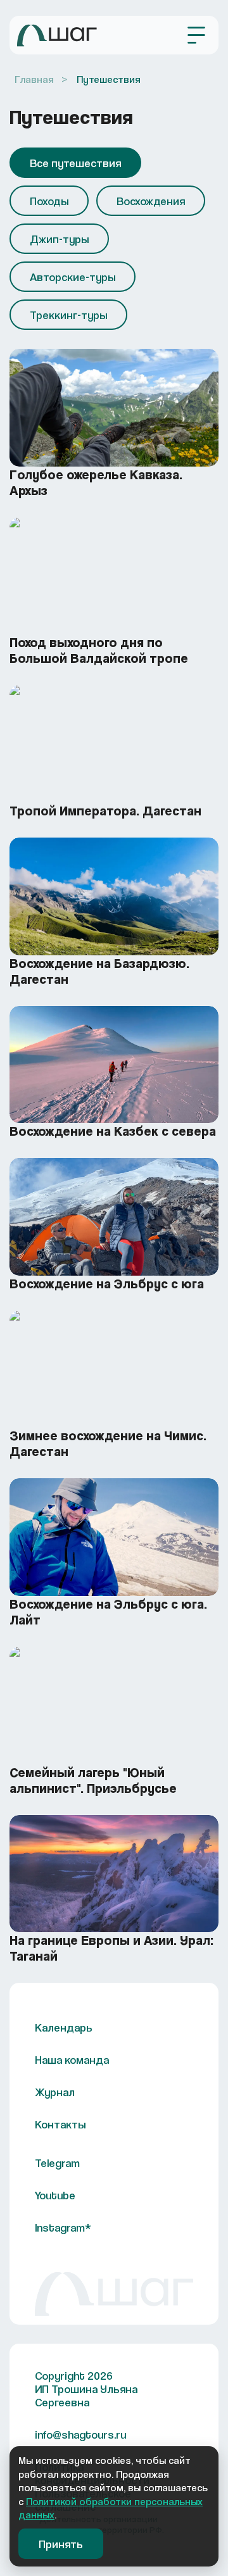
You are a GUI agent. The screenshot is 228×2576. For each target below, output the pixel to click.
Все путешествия (75, 163)
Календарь (64, 2027)
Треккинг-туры (68, 315)
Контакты (60, 2124)
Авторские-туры (73, 277)
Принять (61, 2544)
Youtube (55, 2195)
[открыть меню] (196, 35)
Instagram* (63, 2227)
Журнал (55, 2092)
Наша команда (72, 2060)
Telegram (57, 2163)
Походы (49, 201)
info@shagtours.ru (80, 2435)
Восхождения (151, 201)
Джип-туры (59, 239)
